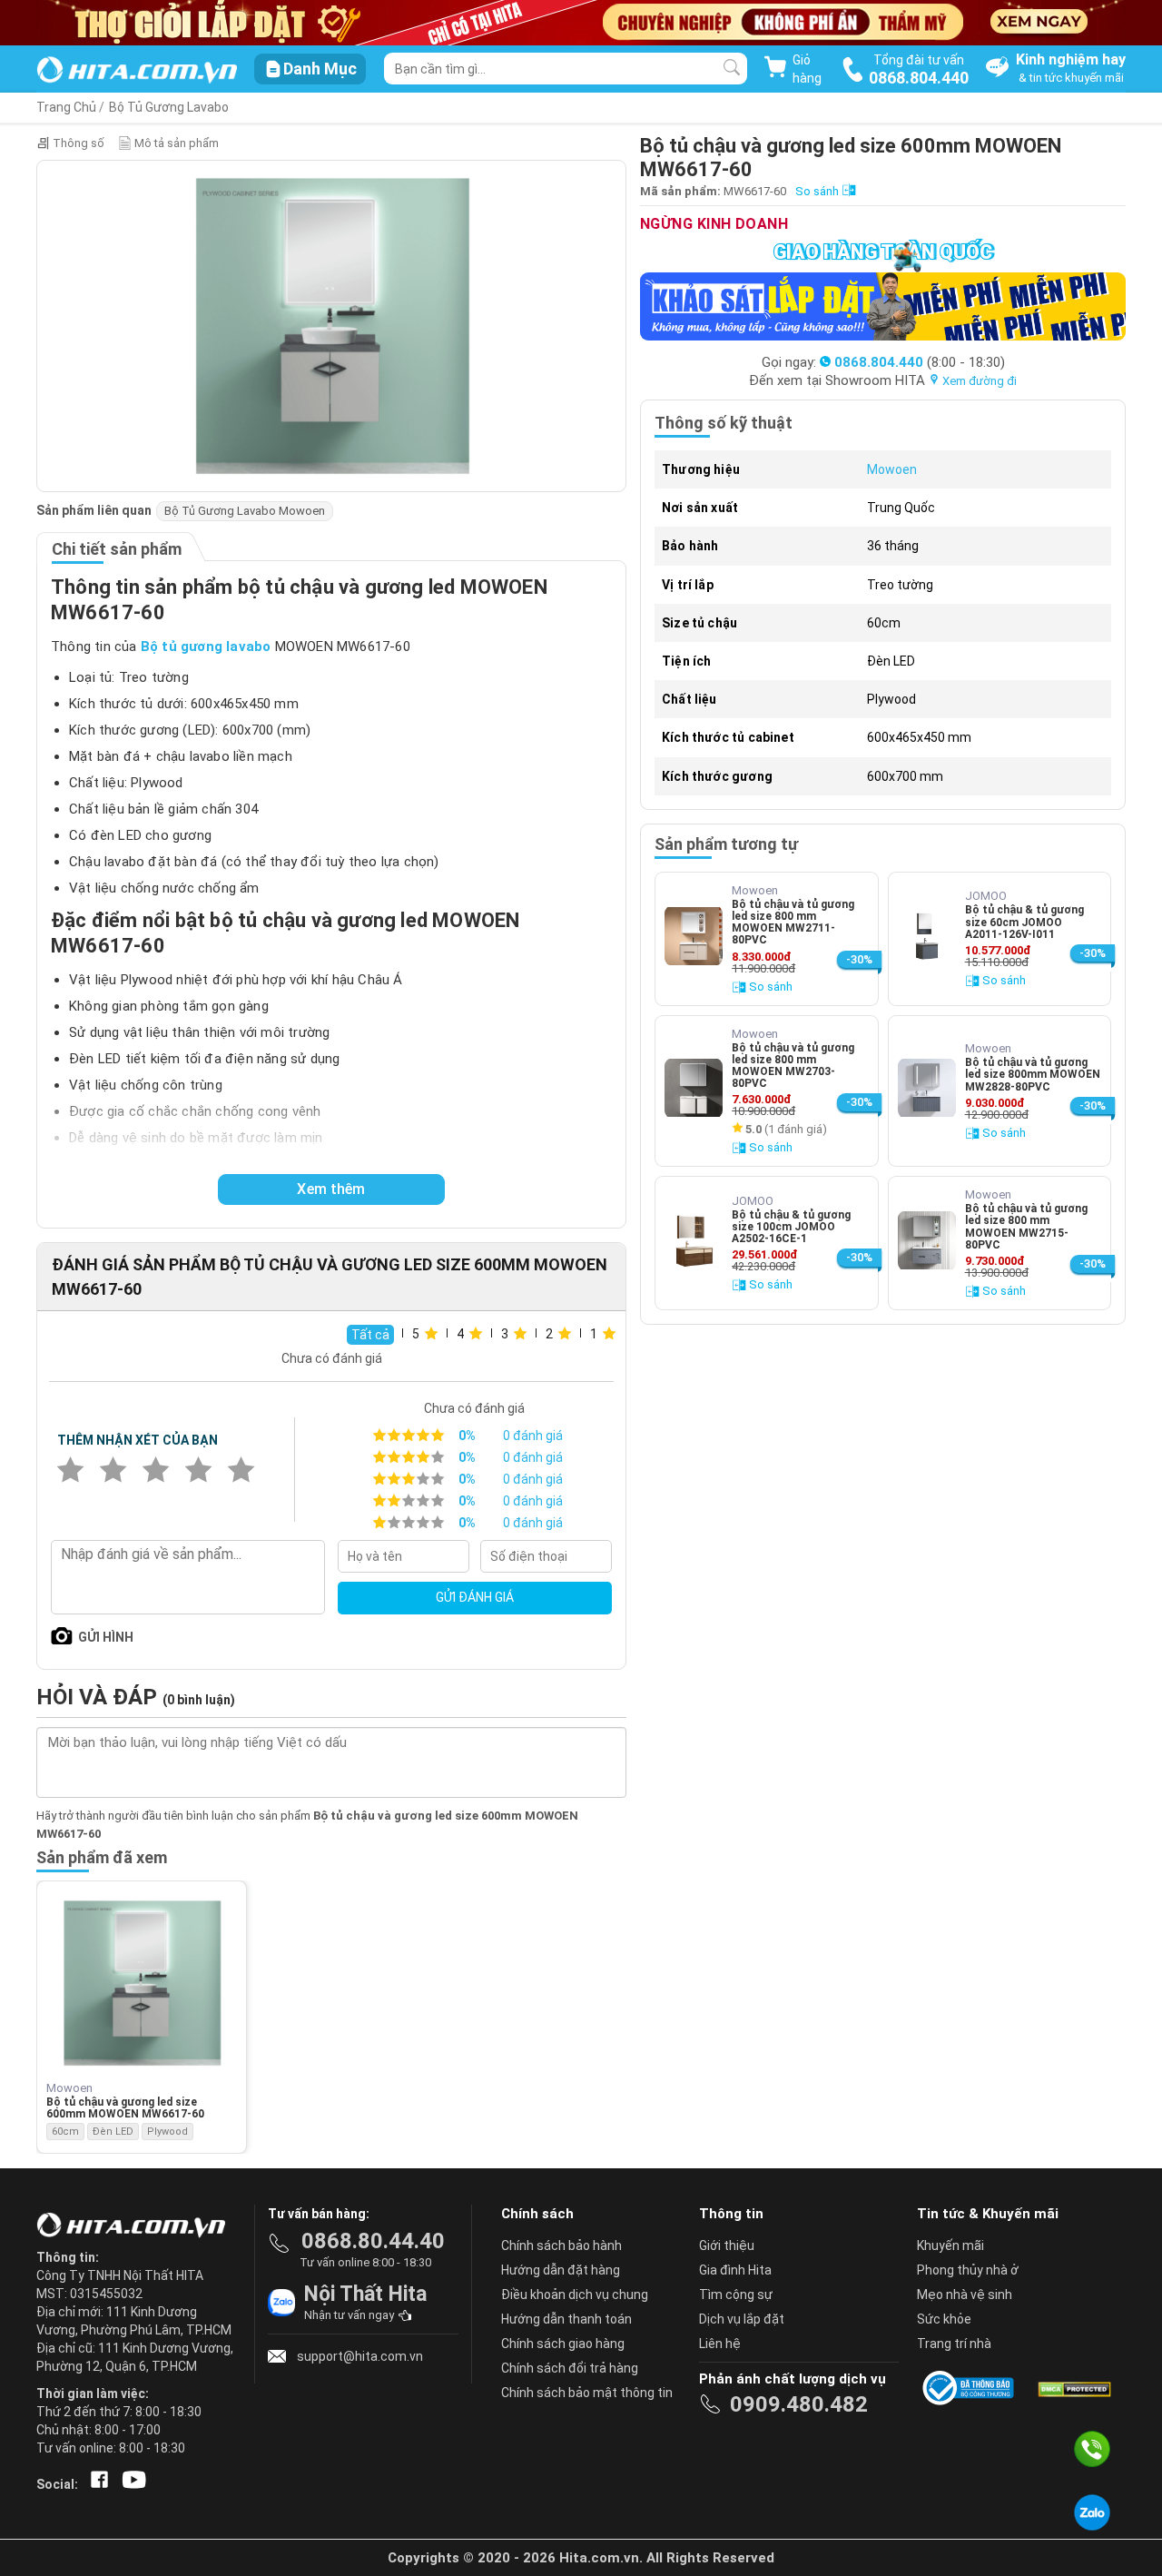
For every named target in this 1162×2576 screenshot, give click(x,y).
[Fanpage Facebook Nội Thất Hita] (96, 2484)
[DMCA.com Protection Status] (1073, 2388)
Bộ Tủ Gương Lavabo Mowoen (245, 511)
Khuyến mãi (950, 2245)
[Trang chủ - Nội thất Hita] (136, 2226)
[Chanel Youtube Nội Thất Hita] (131, 2484)
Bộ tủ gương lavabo (206, 646)
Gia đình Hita (735, 2270)
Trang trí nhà (954, 2344)
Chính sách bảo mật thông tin (587, 2393)
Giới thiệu (727, 2245)
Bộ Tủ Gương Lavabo (169, 107)
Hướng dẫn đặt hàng (561, 2270)
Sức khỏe (944, 2319)
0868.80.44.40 (373, 2241)
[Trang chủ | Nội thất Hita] (137, 71)
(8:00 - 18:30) (920, 362)
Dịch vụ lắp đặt (742, 2319)
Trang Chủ (66, 107)
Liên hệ (720, 2344)
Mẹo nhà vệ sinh (965, 2295)
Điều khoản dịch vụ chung (575, 2295)
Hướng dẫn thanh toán (566, 2319)
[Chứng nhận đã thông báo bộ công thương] (971, 2388)
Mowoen (892, 469)
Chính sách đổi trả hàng (570, 2368)
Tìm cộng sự (736, 2295)
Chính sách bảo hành (561, 2245)
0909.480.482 (799, 2404)
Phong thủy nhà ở (968, 2270)
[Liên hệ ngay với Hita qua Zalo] (1092, 2512)
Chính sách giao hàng (563, 2344)
